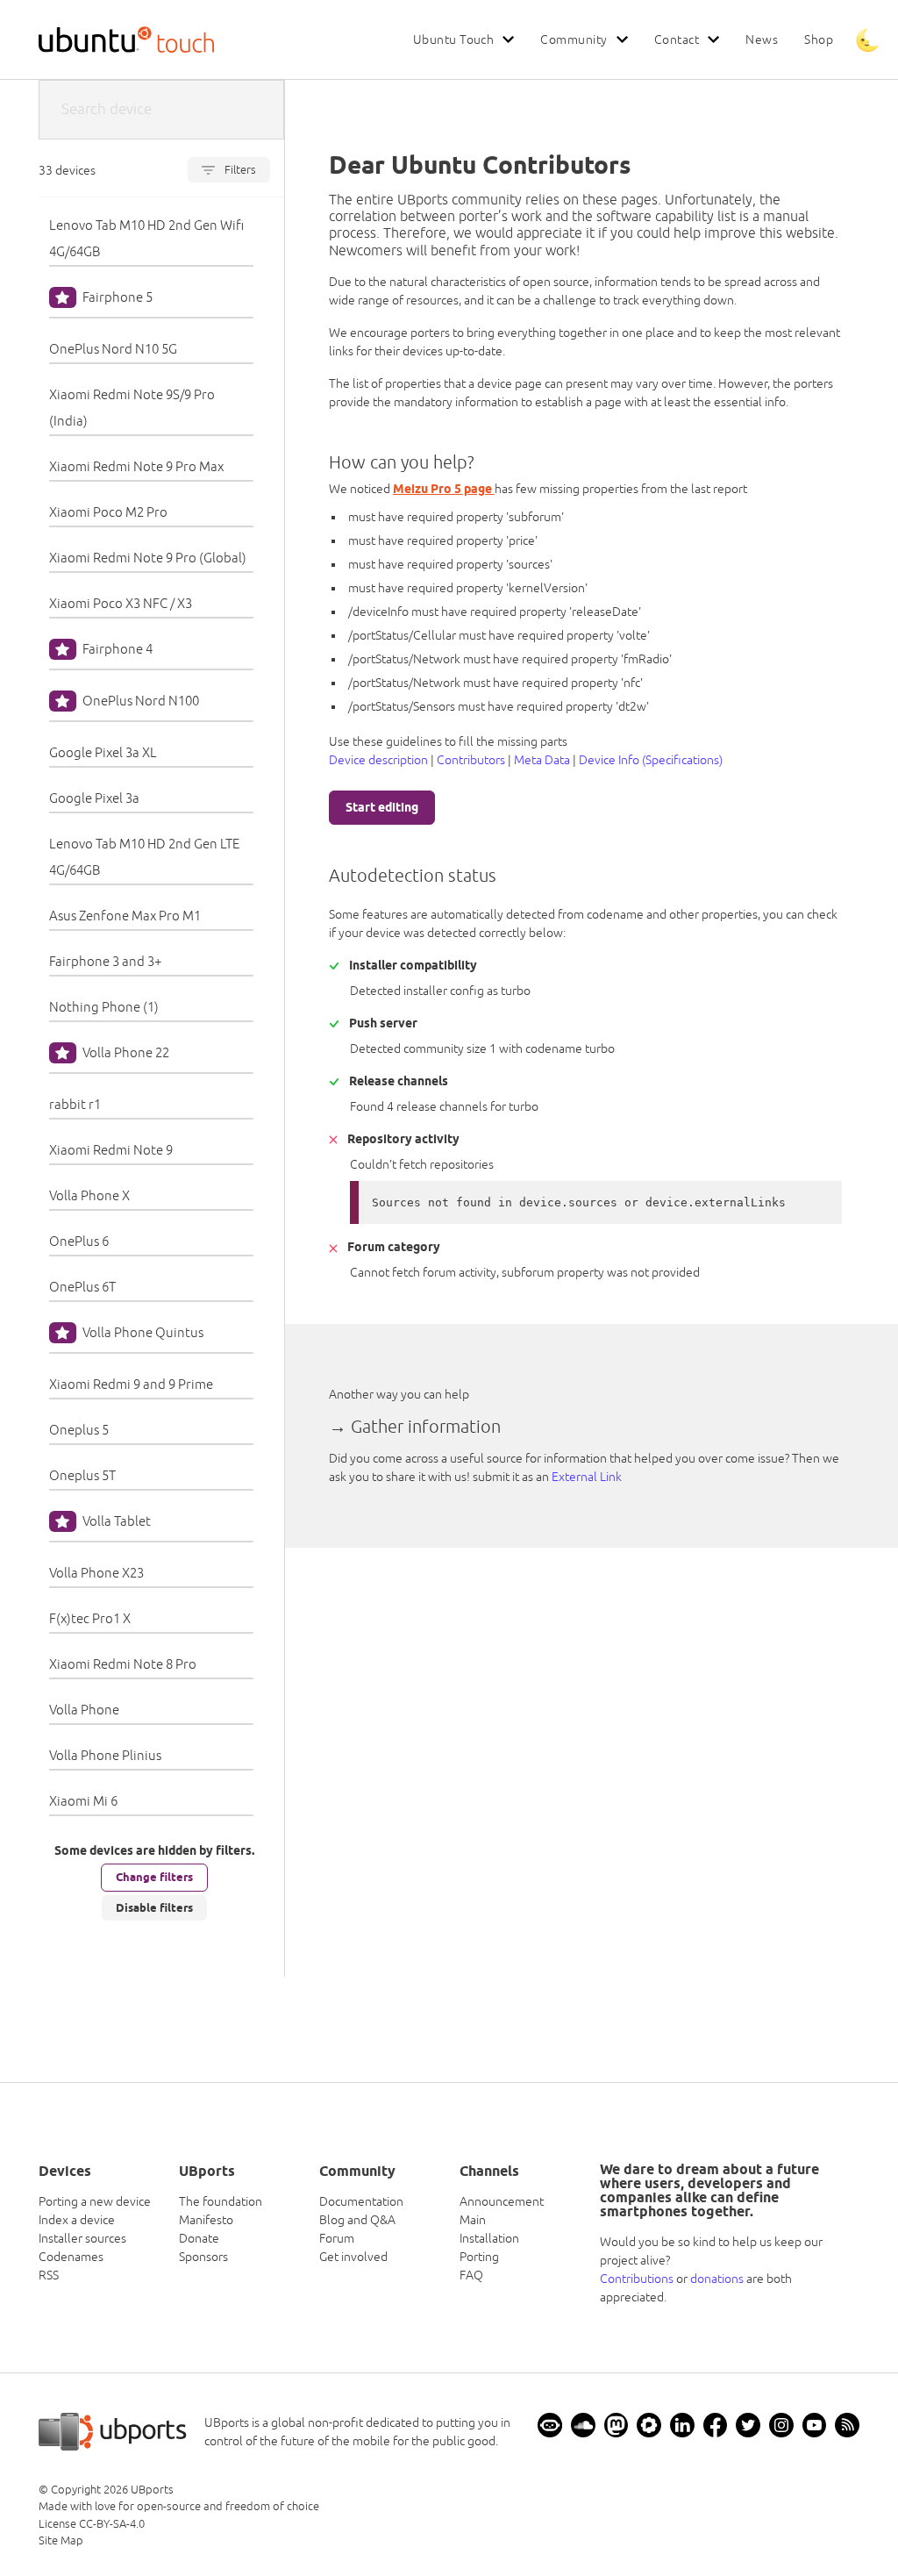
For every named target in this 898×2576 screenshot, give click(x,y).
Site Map (61, 2540)
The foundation (221, 2201)
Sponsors (203, 2257)
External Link (587, 1477)
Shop (819, 39)
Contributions (637, 2279)
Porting (479, 2257)
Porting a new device (95, 2201)
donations (717, 2279)
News (762, 39)
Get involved (353, 2257)
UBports (152, 2490)
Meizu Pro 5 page (444, 489)
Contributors (471, 760)
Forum (337, 2238)
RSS (49, 2275)
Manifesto (206, 2220)
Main (473, 2220)
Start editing (382, 807)
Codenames (71, 2257)
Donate (199, 2238)
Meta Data (542, 760)
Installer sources (82, 2238)
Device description (378, 760)
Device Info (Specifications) (651, 760)
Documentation (361, 2201)
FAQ (471, 2275)
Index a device (77, 2220)
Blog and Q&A (357, 2220)
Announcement (502, 2201)
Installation (489, 2238)
